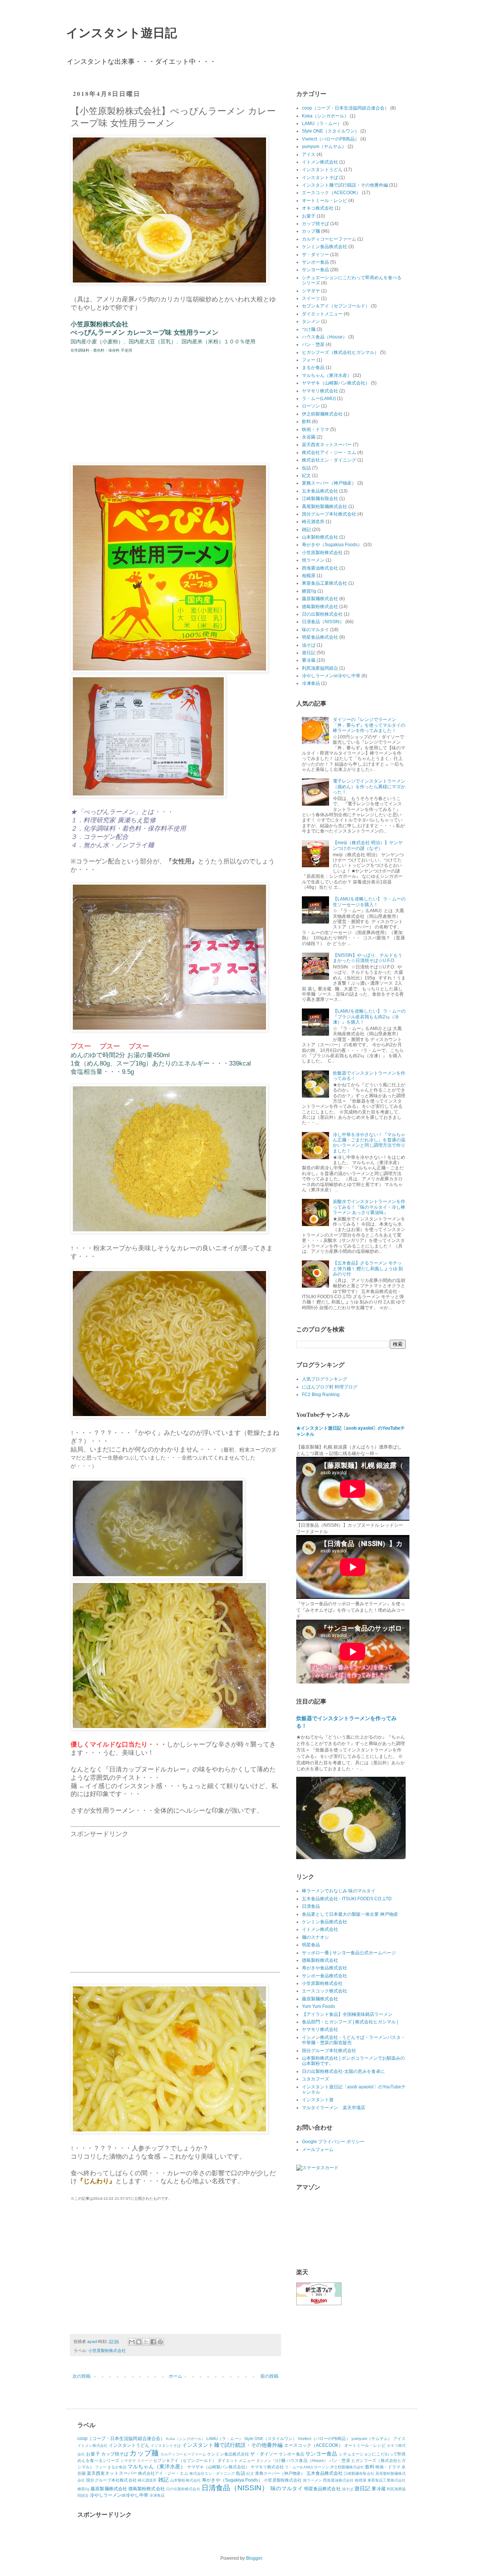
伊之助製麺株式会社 (322, 414)
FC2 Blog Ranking (321, 1395)
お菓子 (309, 216)
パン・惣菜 (313, 344)
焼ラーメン (313, 560)
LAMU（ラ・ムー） (322, 124)
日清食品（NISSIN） (323, 622)
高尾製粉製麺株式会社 (325, 507)
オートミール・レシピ (325, 201)
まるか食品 (313, 368)
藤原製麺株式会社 (320, 599)
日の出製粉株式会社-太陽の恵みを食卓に (343, 2071)
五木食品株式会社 (320, 491)
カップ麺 (311, 231)
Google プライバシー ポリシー (333, 2142)
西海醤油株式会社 (320, 568)
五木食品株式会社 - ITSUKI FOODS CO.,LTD (347, 1899)
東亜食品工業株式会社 (325, 583)
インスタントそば (320, 178)
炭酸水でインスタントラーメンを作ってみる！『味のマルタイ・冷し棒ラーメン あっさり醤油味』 (369, 1207)
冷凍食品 (311, 683)
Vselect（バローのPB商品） (331, 139)
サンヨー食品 (315, 270)
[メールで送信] (132, 2342)
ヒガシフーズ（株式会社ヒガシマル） (340, 352)
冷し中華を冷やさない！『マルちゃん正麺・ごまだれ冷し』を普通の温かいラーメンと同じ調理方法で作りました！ (369, 1143)
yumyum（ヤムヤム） (324, 147)
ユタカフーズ (315, 2079)
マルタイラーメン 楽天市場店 (334, 2108)
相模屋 (309, 576)
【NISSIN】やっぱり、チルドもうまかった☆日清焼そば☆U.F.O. (368, 958)
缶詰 (306, 468)
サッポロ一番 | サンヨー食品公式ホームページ (349, 1953)
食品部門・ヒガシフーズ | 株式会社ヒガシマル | (350, 2022)
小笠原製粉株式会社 (107, 2351)
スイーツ (311, 298)
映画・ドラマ (315, 429)
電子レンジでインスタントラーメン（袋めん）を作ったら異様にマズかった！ (369, 787)
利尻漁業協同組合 (320, 668)
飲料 (306, 422)
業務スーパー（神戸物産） (329, 483)
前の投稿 (269, 2376)
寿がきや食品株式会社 (325, 1968)
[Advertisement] (175, 1900)
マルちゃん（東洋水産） (327, 375)
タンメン (311, 321)
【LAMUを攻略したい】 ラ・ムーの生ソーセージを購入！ (369, 902)
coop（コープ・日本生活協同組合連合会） (345, 108)
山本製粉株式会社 (320, 537)
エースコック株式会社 (325, 1991)
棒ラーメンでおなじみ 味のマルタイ (339, 1891)
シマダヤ (311, 291)
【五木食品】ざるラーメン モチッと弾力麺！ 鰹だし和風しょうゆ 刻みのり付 (368, 1269)
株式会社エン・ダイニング (329, 460)
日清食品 (311, 1906)
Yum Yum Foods (318, 2006)
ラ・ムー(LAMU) (319, 398)
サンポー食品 (315, 262)
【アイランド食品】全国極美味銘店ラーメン (347, 2014)
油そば (309, 645)
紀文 (306, 476)
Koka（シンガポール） (325, 116)
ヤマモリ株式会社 (320, 391)
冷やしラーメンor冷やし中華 (331, 676)
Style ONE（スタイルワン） (331, 131)
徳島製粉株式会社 (320, 607)
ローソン (311, 406)
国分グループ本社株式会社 (329, 514)
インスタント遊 (318, 2100)
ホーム (175, 2376)
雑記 (306, 530)
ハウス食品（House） (325, 337)
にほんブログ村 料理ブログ (330, 1387)
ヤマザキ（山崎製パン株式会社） (336, 383)
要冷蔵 (309, 660)
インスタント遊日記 (122, 32)
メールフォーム (318, 2150)
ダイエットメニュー (322, 314)
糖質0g (309, 591)
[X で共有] (146, 2342)
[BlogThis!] (139, 2342)
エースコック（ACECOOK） (331, 193)
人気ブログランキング (325, 1379)
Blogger (254, 2558)
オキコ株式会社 (318, 208)
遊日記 (309, 653)
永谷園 (309, 437)
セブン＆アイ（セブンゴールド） (336, 306)
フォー (309, 360)
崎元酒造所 (313, 522)
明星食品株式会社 (320, 637)
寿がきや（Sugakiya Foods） (332, 545)
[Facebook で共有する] (153, 2342)
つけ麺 (309, 329)
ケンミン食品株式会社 (325, 247)
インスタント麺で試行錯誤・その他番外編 (345, 185)
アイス (309, 154)
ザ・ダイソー (315, 255)
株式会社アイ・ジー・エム (329, 452)
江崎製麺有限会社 (320, 499)
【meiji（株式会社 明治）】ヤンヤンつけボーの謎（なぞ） (368, 845)
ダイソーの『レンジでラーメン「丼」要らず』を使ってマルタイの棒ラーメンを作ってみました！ (369, 725)
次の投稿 (82, 2376)
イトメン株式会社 (320, 162)
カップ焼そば (315, 224)
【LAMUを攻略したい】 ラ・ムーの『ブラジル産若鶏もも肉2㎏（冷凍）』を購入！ (369, 1017)
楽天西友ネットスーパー (327, 445)
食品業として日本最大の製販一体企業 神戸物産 (350, 1914)
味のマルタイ (315, 630)
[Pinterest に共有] (160, 2342)
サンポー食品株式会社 (325, 1976)
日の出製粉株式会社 (322, 614)
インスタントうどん (322, 170)
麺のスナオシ (315, 1937)
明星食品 (311, 1945)
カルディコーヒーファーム (329, 239)
